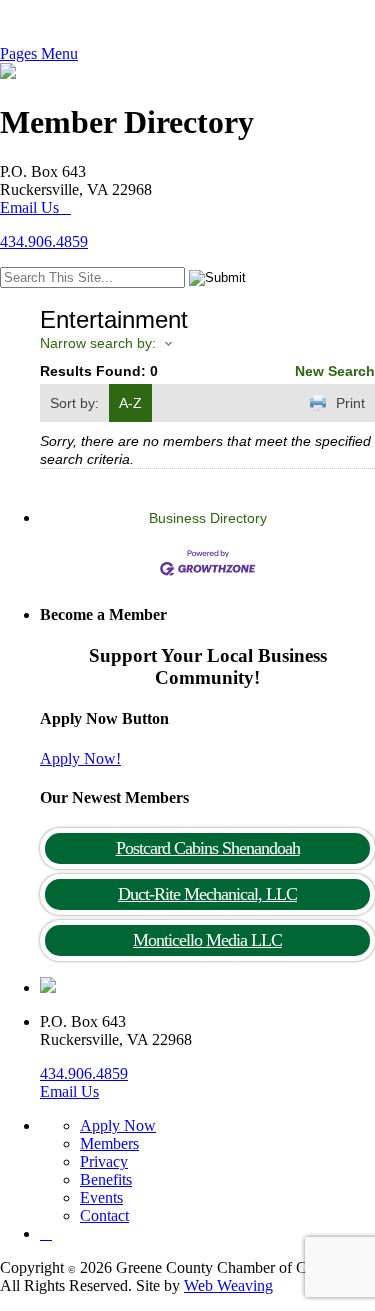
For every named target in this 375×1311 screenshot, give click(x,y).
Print (350, 403)
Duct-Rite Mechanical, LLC (207, 894)
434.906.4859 (44, 241)
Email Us (29, 207)
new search (335, 371)
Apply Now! (80, 758)
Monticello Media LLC (207, 940)
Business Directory (208, 518)
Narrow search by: (98, 343)
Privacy (104, 1161)
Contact (104, 1215)
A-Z (130, 403)
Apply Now (118, 1125)
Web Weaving (228, 1285)
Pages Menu (39, 53)
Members (109, 1143)
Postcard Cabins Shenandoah (208, 848)
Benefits (106, 1179)
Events (101, 1197)
